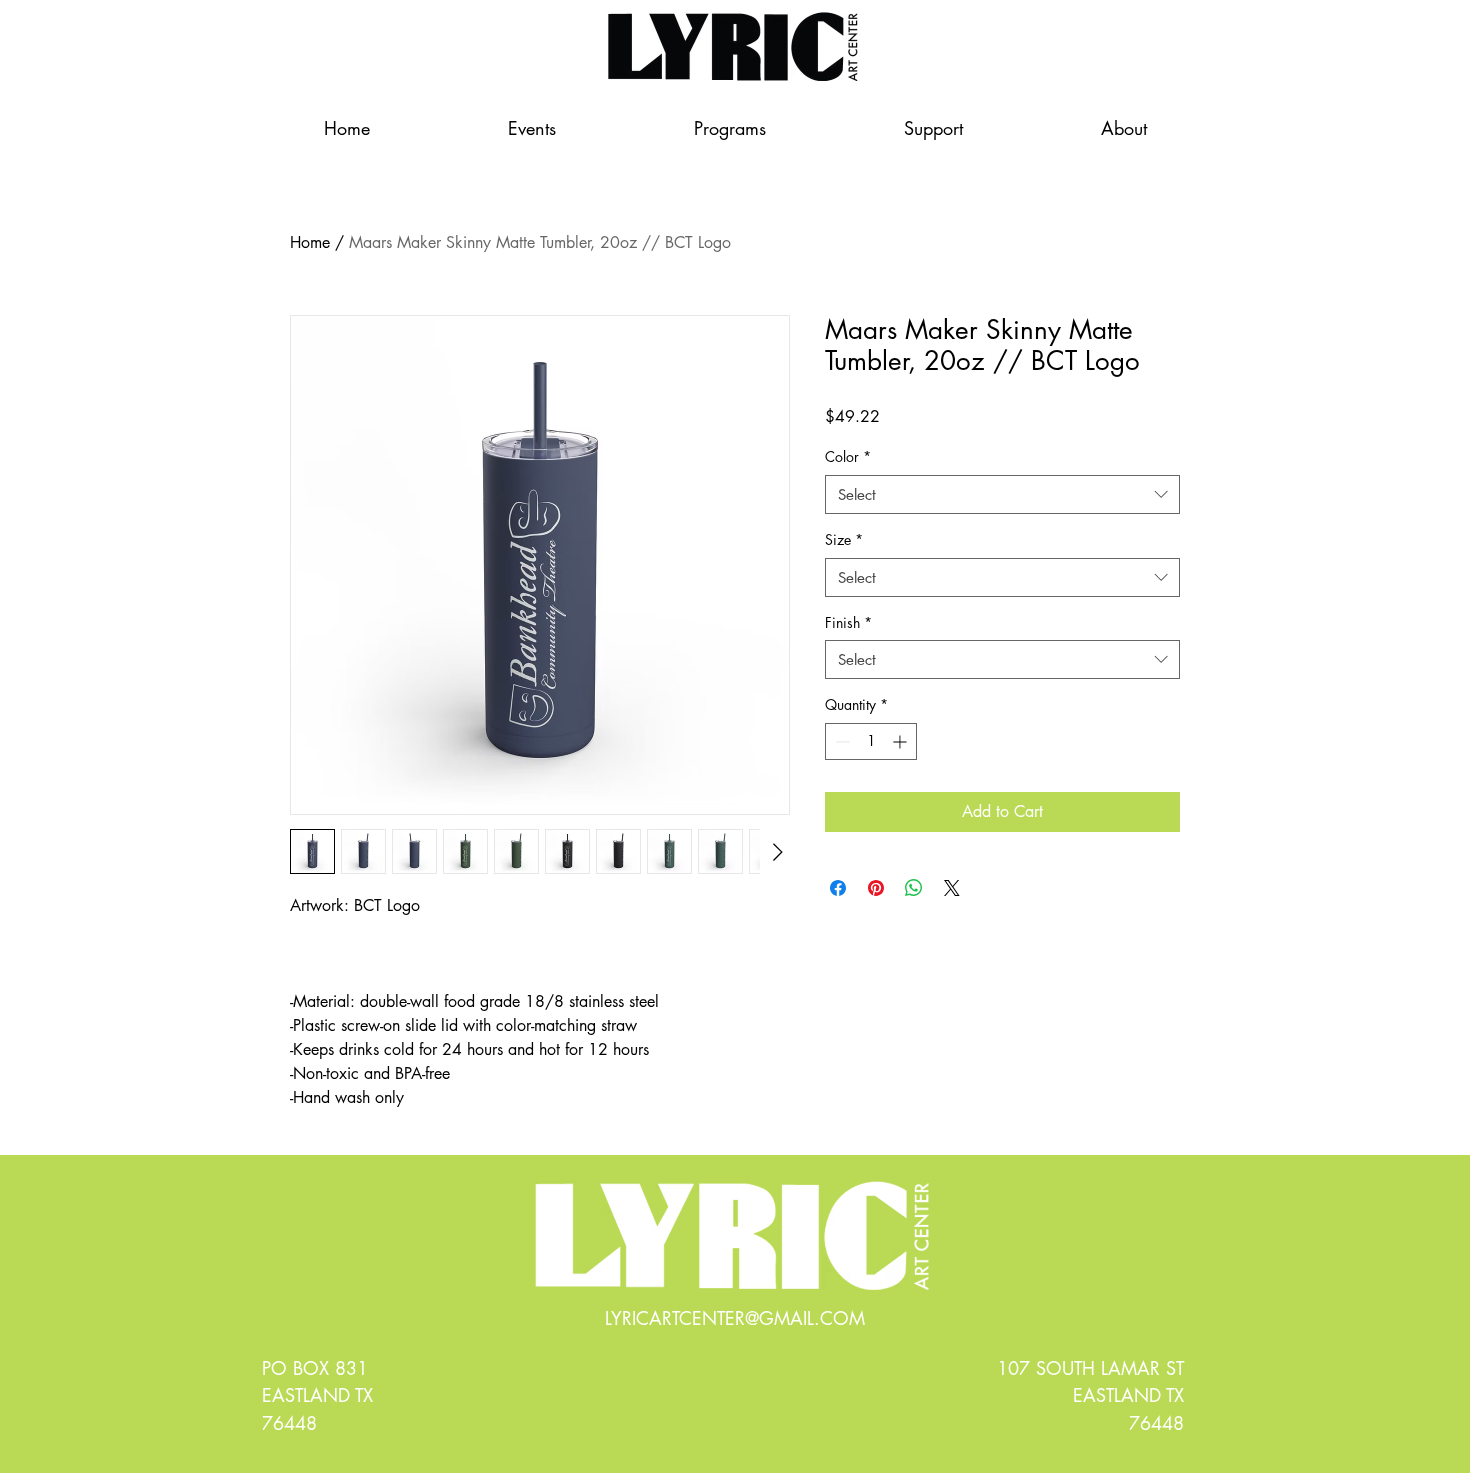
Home (310, 242)
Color (848, 456)
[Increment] (901, 741)
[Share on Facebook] (838, 888)
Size (844, 539)
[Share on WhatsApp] (914, 888)
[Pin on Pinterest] (876, 888)
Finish (848, 622)
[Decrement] (840, 741)
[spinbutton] (871, 741)
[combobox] (1002, 494)
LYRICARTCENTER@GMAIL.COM (735, 1318)
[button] (933, 128)
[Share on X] (952, 888)
